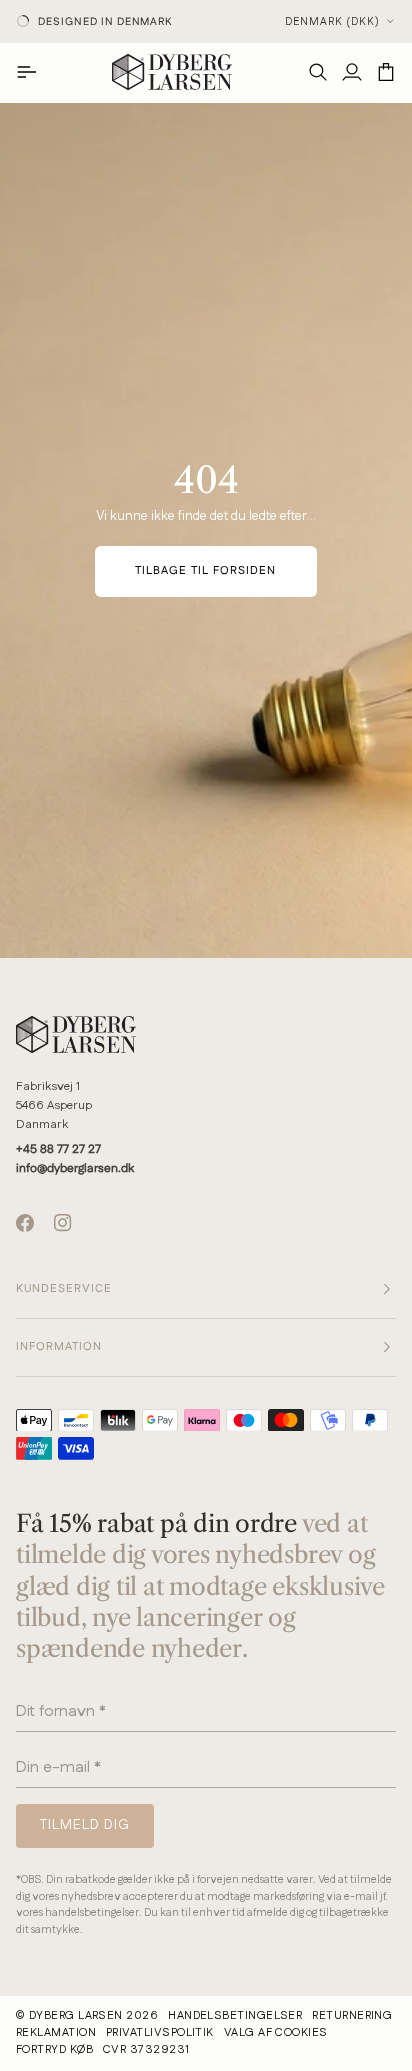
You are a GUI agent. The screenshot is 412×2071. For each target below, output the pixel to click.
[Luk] (381, 1699)
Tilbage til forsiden (206, 571)
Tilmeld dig (105, 1886)
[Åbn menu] (33, 72)
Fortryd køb (54, 2050)
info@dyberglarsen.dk (75, 1168)
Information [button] (59, 1347)
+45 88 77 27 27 (58, 1149)
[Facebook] (25, 1223)
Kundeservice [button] (64, 1289)
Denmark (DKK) (332, 22)
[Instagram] (63, 1223)
